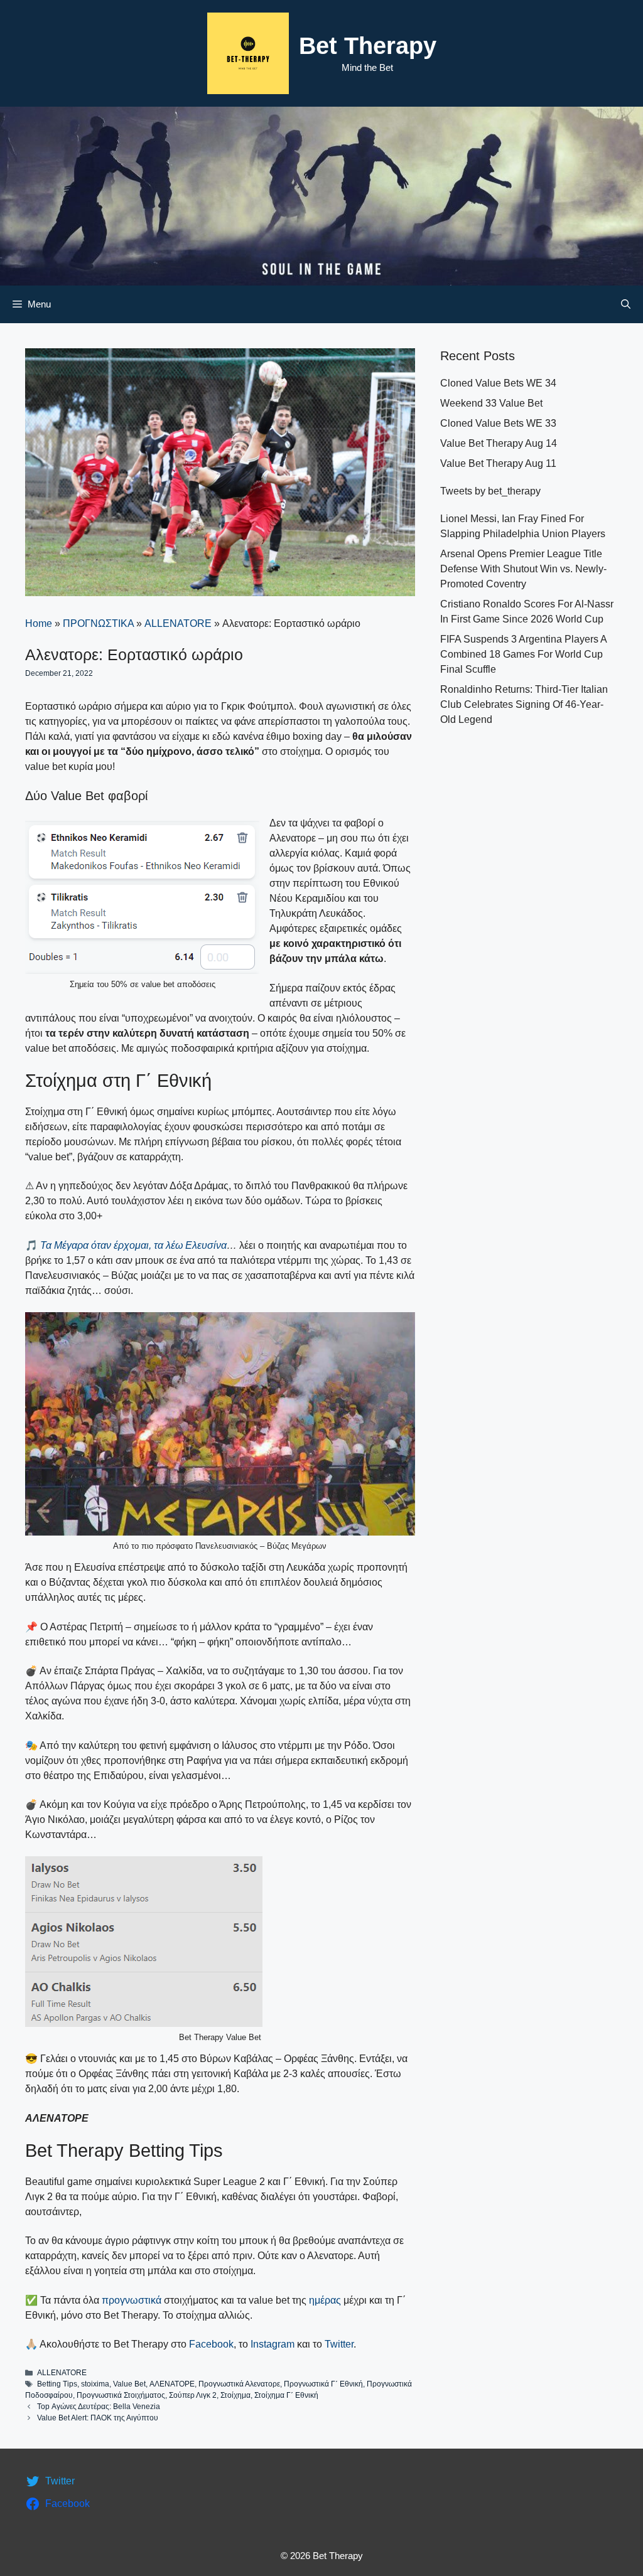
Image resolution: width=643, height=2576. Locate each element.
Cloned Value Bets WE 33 (498, 423)
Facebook (211, 2344)
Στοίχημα (235, 2395)
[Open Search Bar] (626, 304)
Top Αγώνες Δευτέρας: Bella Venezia (99, 2407)
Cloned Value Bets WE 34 (498, 383)
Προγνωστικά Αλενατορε (239, 2384)
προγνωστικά (132, 2300)
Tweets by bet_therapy (490, 491)
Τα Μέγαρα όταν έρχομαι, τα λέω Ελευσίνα (133, 1245)
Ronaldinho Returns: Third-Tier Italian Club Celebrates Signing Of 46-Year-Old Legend (524, 704)
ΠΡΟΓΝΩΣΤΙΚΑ (98, 623)
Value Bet (129, 2384)
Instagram (273, 2344)
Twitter (339, 2344)
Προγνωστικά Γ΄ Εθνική (323, 2384)
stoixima (95, 2384)
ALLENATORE (178, 623)
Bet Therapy (368, 46)
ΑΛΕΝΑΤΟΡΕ (172, 2384)
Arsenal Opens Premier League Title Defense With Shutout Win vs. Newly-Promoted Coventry (523, 569)
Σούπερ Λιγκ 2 (193, 2395)
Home (39, 623)
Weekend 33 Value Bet (491, 403)
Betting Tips (57, 2384)
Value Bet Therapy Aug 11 (498, 463)
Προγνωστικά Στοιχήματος (121, 2395)
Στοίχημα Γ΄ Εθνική (286, 2395)
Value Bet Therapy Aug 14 (499, 443)
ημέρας (326, 2300)
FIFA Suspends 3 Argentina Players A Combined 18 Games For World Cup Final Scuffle (523, 654)
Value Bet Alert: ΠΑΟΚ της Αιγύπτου (98, 2418)
